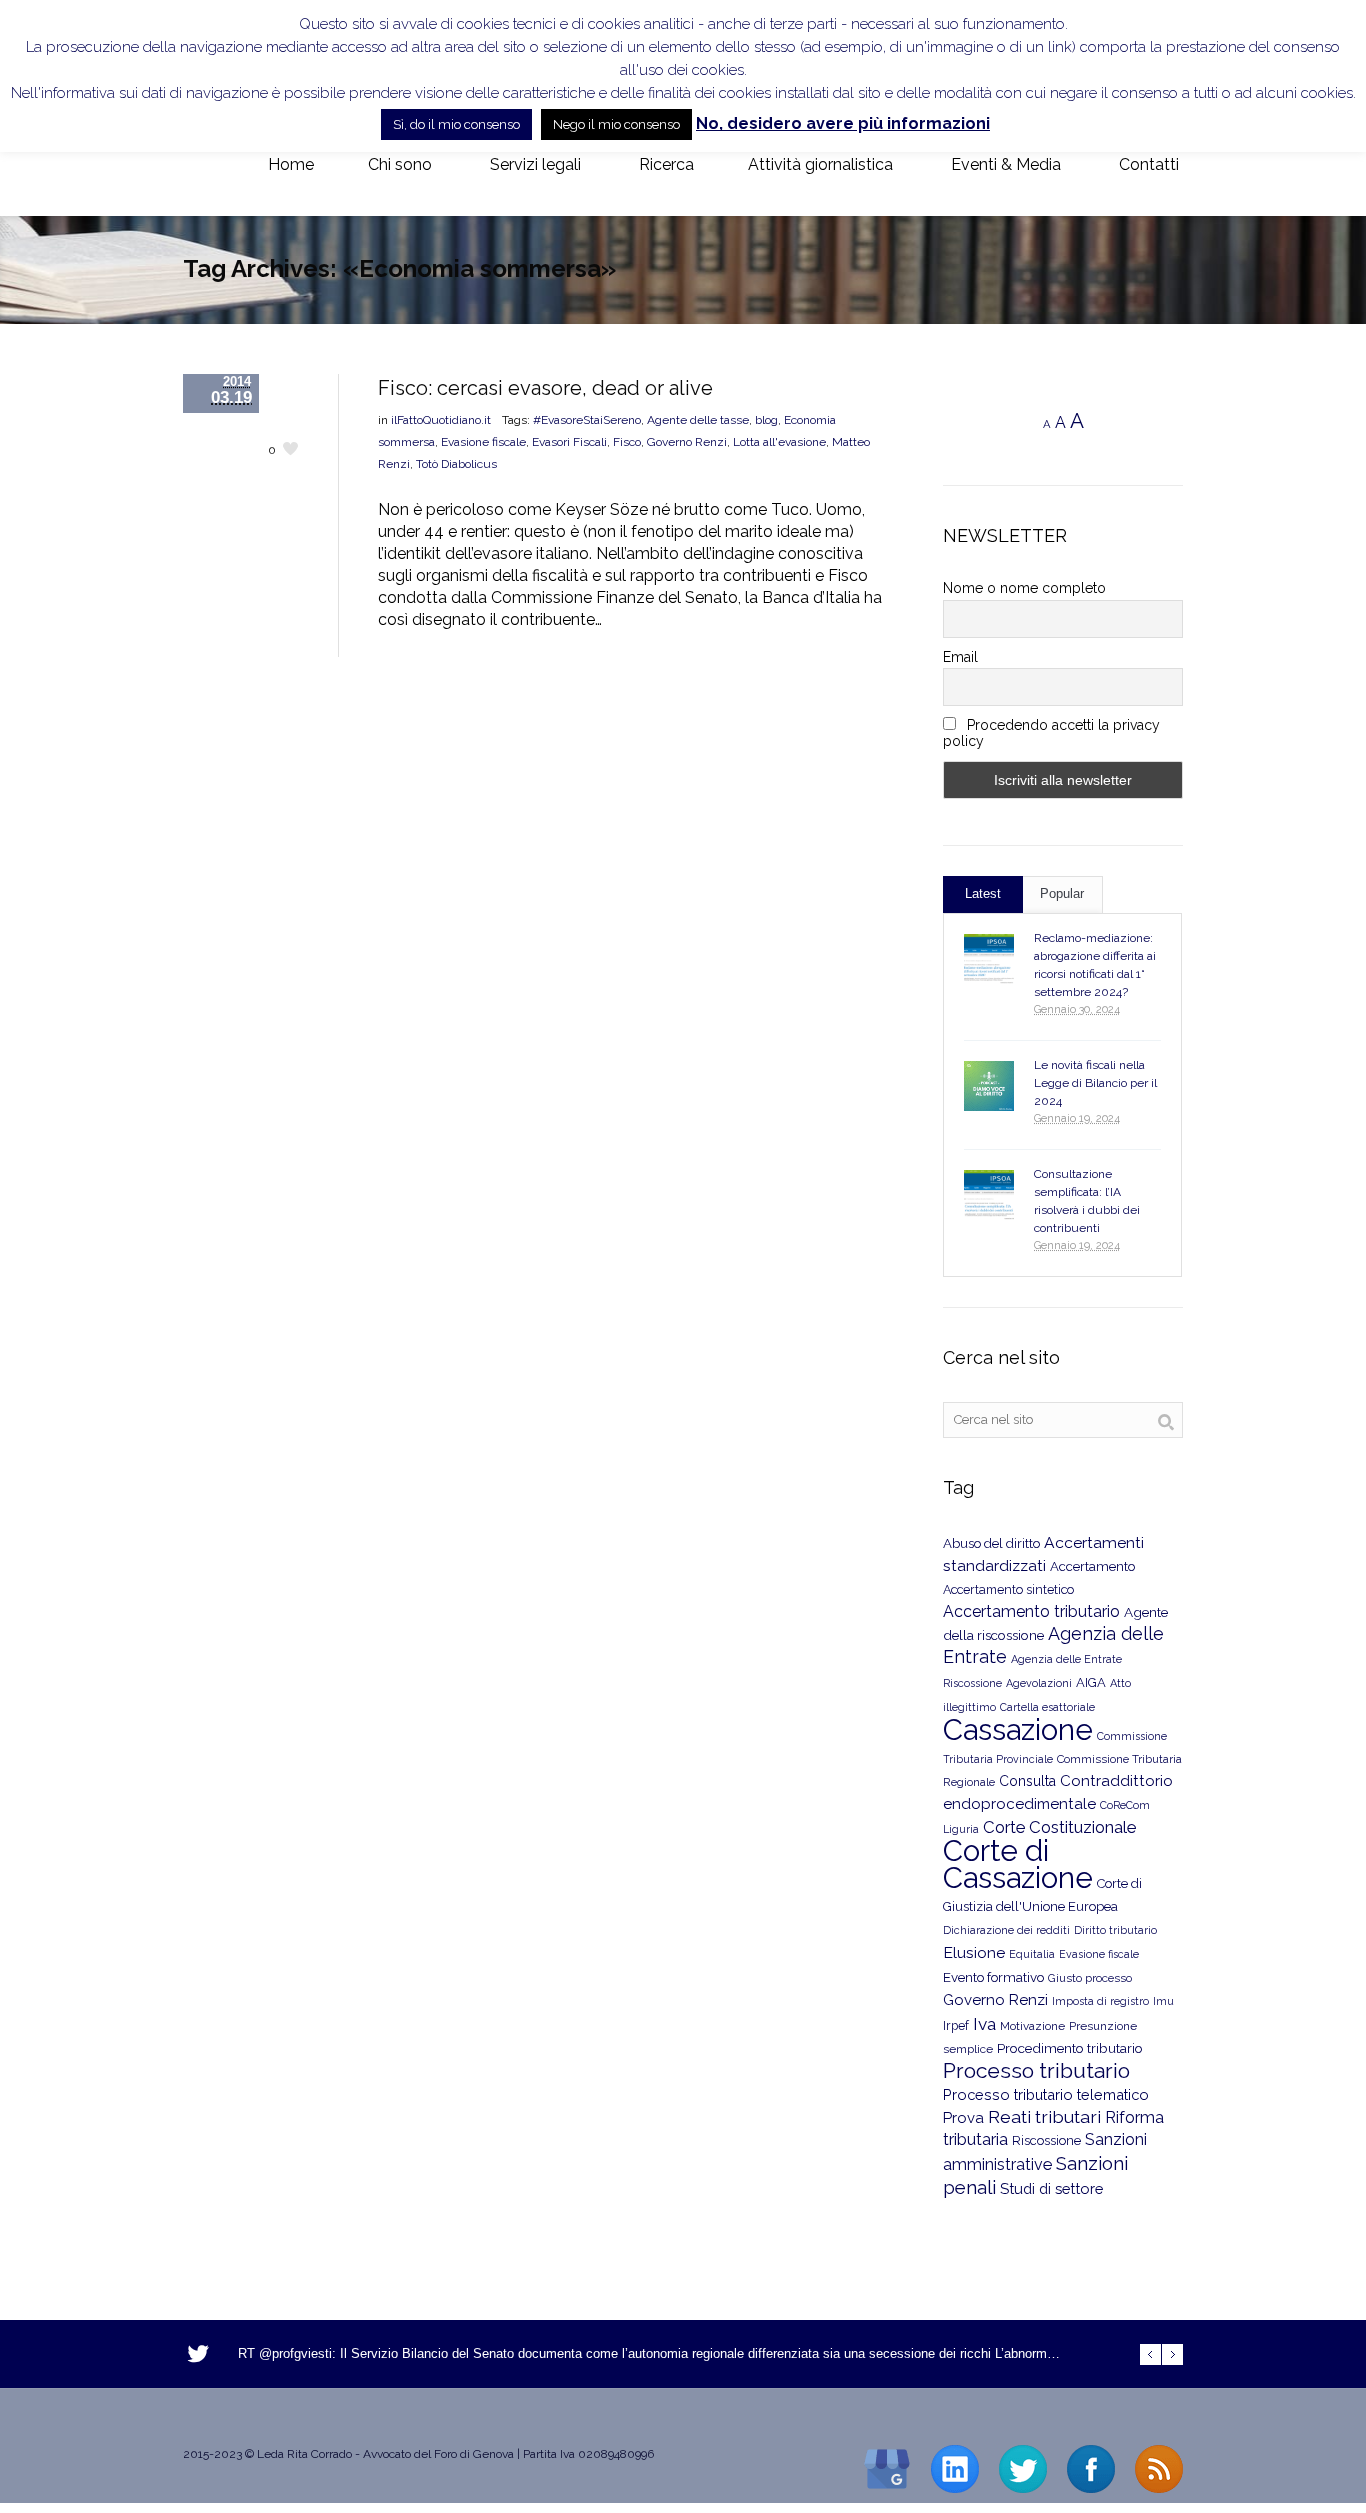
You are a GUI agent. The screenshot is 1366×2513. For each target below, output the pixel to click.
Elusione (974, 1952)
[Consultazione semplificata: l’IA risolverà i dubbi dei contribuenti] (989, 1195)
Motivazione (1032, 2026)
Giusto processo (1090, 1978)
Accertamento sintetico (1008, 1589)
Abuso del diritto (991, 1543)
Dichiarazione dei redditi (1006, 1930)
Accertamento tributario (1031, 1611)
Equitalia (1032, 1954)
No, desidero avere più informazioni (843, 123)
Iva (984, 2024)
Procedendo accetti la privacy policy (1051, 733)
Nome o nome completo (1024, 588)
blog (766, 420)
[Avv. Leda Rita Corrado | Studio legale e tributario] (199, 166)
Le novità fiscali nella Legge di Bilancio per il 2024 (1095, 1083)
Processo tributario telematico (1046, 2094)
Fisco (627, 442)
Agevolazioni (1039, 1683)
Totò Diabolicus (456, 464)
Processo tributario (1036, 2070)
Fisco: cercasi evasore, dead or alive (545, 388)
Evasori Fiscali (569, 442)
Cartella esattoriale (1047, 1707)
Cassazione (1018, 1729)
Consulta (1027, 1781)
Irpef (956, 2025)
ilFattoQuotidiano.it (441, 420)
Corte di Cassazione (1018, 1864)
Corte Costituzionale (1059, 1827)
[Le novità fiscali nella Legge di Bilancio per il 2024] (989, 1086)
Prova (963, 2118)
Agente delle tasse (698, 420)
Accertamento (1092, 1566)
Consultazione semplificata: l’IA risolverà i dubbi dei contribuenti (1087, 1201)
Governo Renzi (687, 442)
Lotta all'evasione (779, 442)
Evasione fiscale (483, 442)
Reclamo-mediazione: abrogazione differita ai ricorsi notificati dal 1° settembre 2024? (1095, 965)
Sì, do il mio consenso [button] (456, 124)
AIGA (1091, 1682)
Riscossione (1046, 2140)
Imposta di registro (1100, 2001)
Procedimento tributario (1070, 2048)
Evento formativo (993, 1977)
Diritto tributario (1115, 1930)
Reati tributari (1044, 2116)
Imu (1163, 2001)
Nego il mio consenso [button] (616, 124)
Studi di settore (1051, 2188)
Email (960, 657)
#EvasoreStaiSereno (587, 420)
